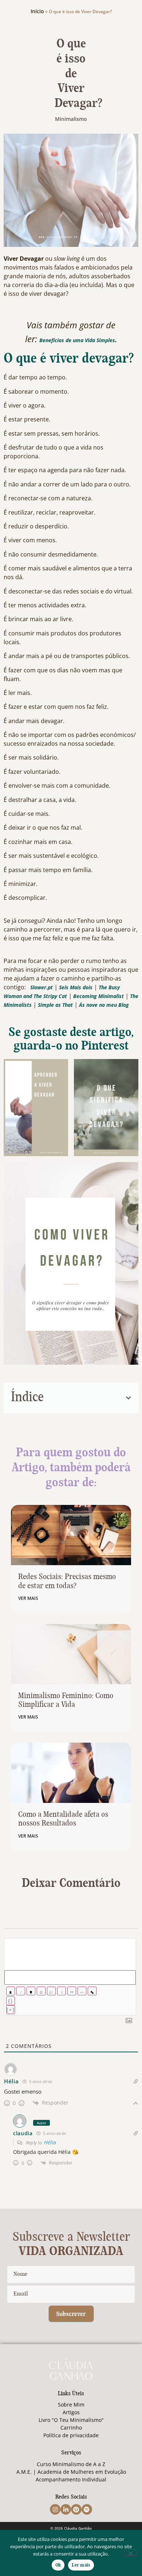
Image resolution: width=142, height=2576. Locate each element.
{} (11, 2001)
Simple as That (55, 1005)
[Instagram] (55, 2509)
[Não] (130, 2553)
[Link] (92, 1991)
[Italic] (21, 1991)
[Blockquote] (72, 1991)
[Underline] (31, 1991)
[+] (11, 2010)
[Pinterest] (76, 2509)
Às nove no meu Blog (104, 1005)
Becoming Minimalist (99, 996)
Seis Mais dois (76, 987)
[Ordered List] (51, 1991)
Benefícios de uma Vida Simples (77, 340)
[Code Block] (82, 1991)
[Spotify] (87, 2509)
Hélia (50, 2142)
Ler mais (81, 2565)
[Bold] (11, 1991)
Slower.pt (42, 987)
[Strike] (41, 1991)
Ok (58, 2565)
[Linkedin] (66, 2509)
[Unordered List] (62, 1991)
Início (37, 11)
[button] (129, 1398)
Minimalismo (71, 119)
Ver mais (28, 1598)
